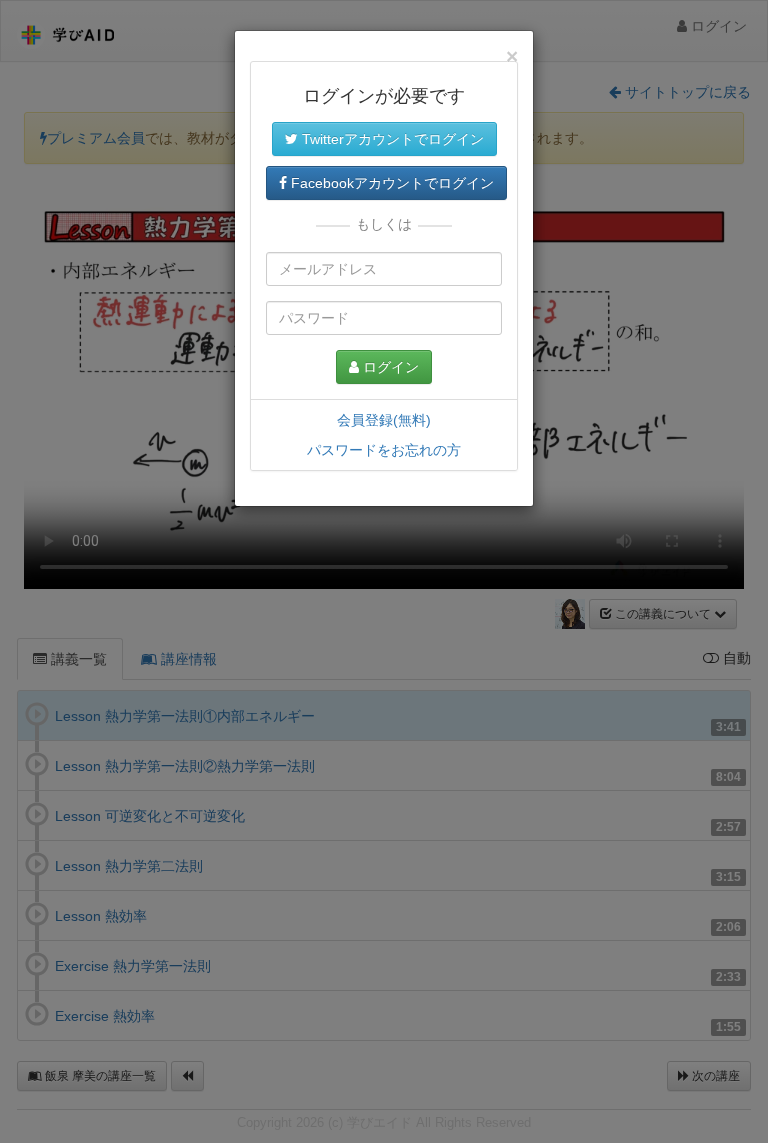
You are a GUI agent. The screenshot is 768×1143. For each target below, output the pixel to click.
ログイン (389, 367)
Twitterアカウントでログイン (391, 139)
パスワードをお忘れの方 (384, 450)
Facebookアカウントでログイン (390, 183)
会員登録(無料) (384, 420)
